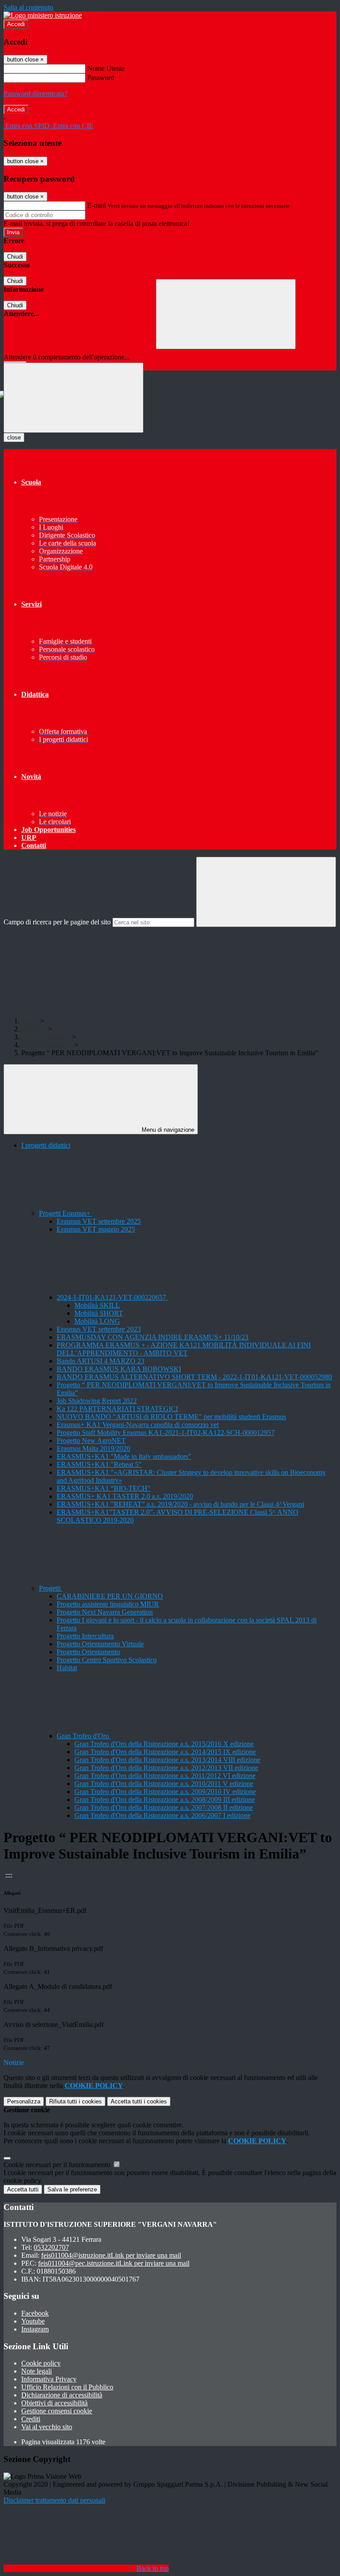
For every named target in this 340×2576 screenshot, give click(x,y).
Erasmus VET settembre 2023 (99, 1329)
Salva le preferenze (72, 2189)
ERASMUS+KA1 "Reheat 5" (99, 1464)
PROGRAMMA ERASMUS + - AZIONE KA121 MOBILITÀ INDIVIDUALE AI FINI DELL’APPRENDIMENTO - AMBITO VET (184, 1349)
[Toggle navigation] (73, 398)
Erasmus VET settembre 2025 (99, 1221)
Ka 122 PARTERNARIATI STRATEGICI (117, 1409)
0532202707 (51, 2247)
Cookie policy (41, 2363)
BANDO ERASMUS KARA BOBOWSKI (119, 1369)
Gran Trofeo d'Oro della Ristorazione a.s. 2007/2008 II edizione (164, 1807)
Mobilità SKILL (97, 1305)
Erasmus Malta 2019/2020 (93, 1448)
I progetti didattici (46, 1037)
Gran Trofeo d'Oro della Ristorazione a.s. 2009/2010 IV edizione (165, 1792)
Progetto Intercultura (85, 1636)
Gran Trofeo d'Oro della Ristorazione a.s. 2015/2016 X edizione (164, 1744)
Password (101, 78)
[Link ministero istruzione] (43, 15)
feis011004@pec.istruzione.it (114, 2263)
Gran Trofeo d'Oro (84, 1736)
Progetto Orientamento (88, 1652)
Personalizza (24, 2101)
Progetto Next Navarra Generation (105, 1612)
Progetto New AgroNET (91, 1441)
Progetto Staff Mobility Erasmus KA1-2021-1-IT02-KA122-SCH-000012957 (166, 1433)
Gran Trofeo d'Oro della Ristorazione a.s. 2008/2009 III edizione (165, 1799)
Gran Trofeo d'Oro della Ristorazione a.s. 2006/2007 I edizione (162, 1815)
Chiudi (15, 257)
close (14, 437)
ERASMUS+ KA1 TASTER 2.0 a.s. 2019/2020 (125, 1496)
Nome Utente (106, 68)
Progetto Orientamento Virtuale (100, 1644)
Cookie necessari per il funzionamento (58, 2165)
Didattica (34, 1029)
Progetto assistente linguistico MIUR (108, 1604)
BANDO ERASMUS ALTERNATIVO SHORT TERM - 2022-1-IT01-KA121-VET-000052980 (194, 1377)
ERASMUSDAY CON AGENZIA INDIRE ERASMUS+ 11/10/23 (153, 1337)
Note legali (37, 2371)
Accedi (16, 24)
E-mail (97, 205)
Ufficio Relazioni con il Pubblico (67, 2387)
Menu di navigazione (167, 1130)
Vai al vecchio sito (47, 2427)
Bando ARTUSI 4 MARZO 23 (100, 1361)
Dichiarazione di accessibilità (62, 2395)
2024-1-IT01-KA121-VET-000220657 (112, 1297)
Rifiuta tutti (75, 2101)
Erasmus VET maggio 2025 (96, 1229)
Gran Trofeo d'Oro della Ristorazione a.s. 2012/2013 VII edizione (166, 1768)
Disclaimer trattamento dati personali (54, 2500)
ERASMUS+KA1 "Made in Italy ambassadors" (124, 1456)
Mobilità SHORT (99, 1313)
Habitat (67, 1668)
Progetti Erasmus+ (47, 1045)
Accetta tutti (139, 2101)
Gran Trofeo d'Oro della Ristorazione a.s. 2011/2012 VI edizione (165, 1776)
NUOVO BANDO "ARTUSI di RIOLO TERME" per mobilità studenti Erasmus (171, 1417)
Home (30, 1021)
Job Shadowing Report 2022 (97, 1401)
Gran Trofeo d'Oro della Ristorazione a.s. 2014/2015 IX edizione (165, 1752)
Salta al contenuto (28, 7)
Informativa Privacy (49, 2379)
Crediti (31, 2419)
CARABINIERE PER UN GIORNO (110, 1596)
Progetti (51, 1588)
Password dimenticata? (35, 93)
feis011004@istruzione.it (111, 2255)
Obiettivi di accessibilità (54, 2403)
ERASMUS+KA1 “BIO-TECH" (104, 1488)
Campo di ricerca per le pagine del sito (57, 922)
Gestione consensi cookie (57, 2411)
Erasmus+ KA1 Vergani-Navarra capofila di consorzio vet (138, 1425)
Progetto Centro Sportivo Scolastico (107, 1660)
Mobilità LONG (97, 1321)
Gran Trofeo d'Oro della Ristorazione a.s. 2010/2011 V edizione (164, 1784)
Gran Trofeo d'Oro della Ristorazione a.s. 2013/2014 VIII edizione (167, 1760)
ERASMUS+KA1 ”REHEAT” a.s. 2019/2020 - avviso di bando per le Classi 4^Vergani (180, 1504)
